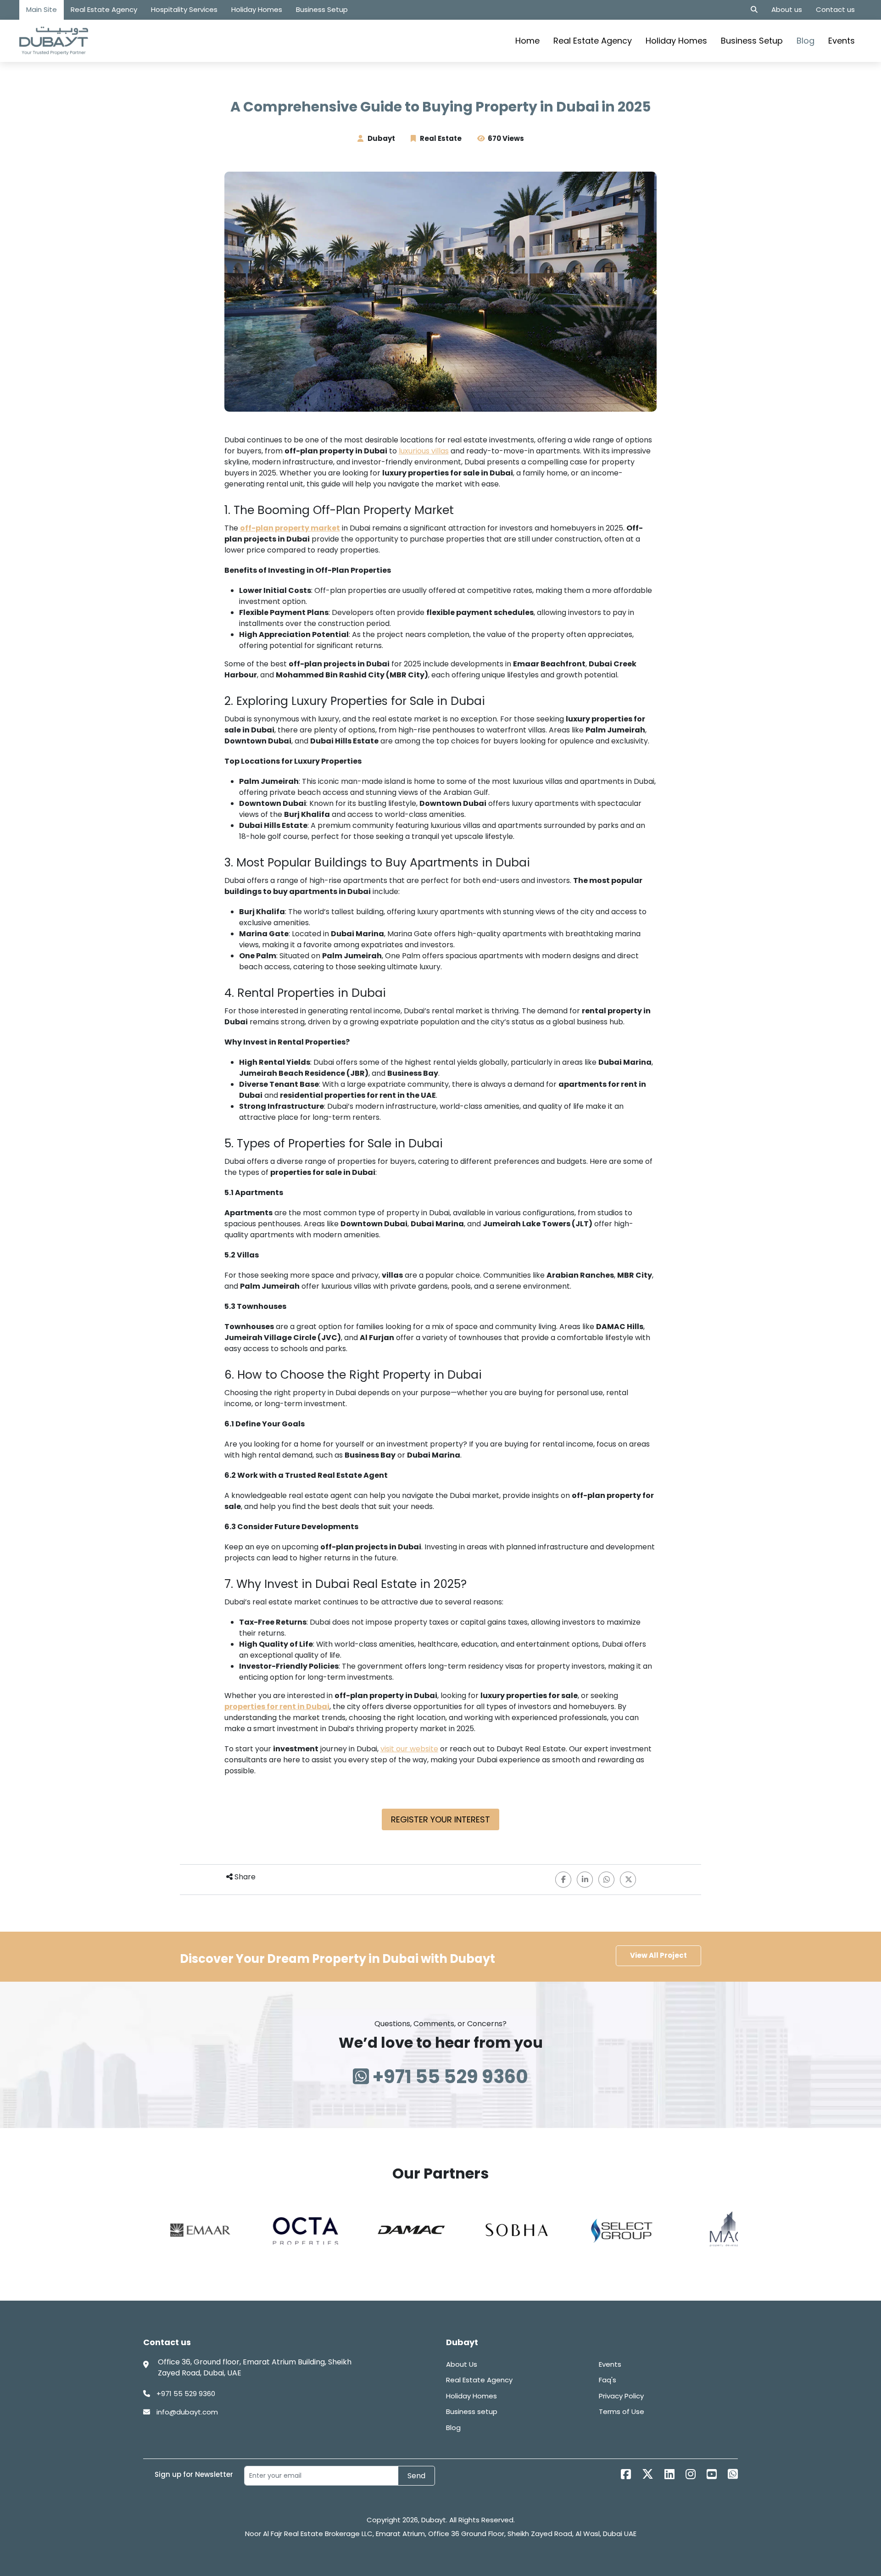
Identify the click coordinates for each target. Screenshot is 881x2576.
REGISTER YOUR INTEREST (440, 1819)
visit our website (409, 1749)
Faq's (608, 2380)
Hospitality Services (184, 9)
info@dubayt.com (186, 2412)
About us (787, 9)
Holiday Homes (257, 9)
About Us (462, 2364)
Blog (806, 41)
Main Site (42, 9)
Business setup (472, 2411)
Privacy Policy (621, 2396)
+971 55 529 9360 (449, 2077)
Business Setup (322, 9)
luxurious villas (424, 451)
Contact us (835, 9)
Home (527, 41)
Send (416, 2476)
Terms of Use (622, 2411)
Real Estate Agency (104, 9)
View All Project (658, 1955)
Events (842, 41)
